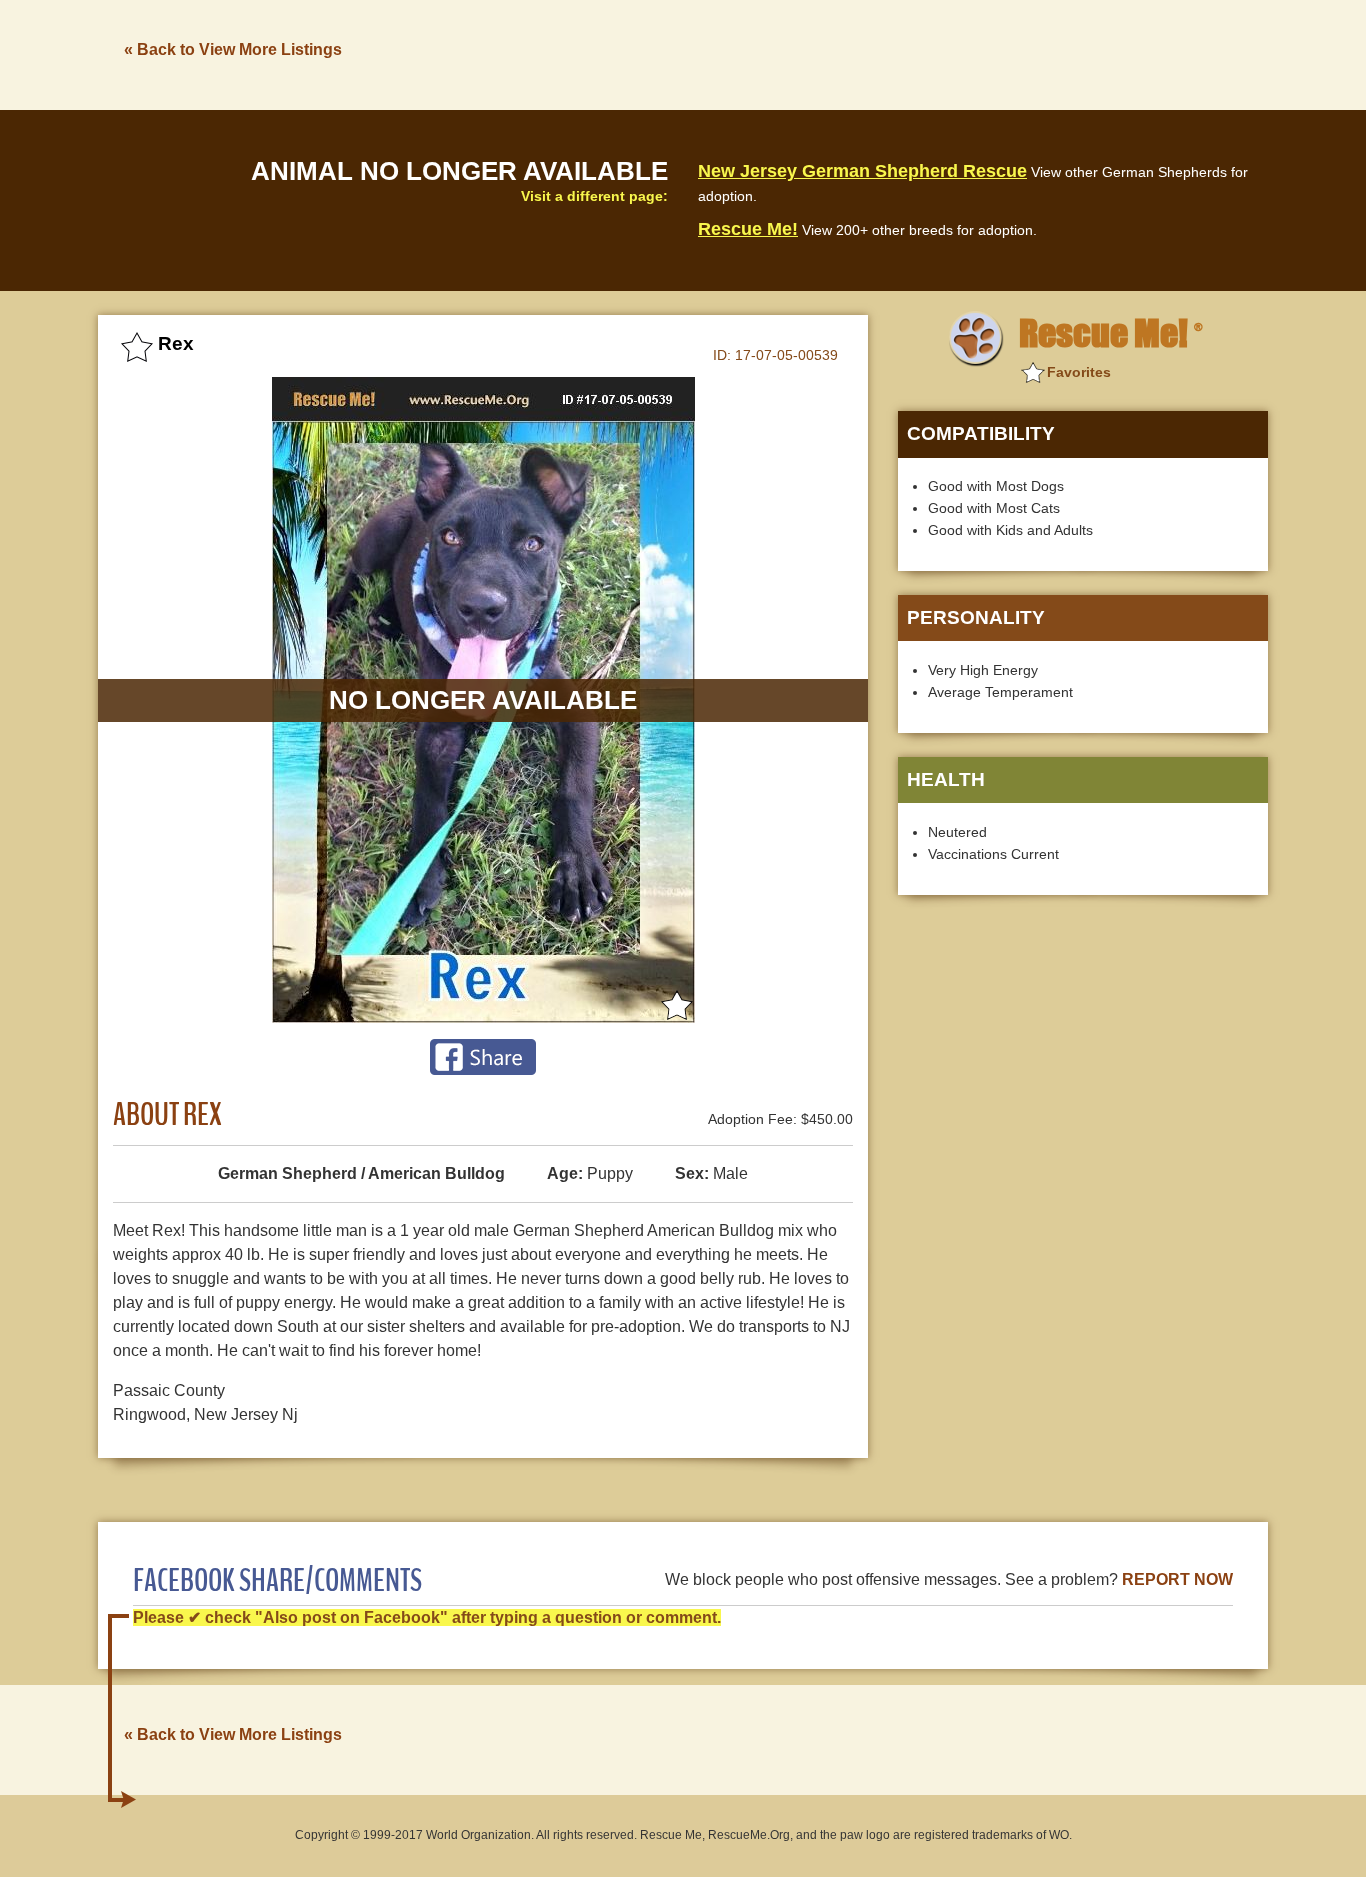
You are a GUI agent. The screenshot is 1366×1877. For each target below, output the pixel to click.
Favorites (1079, 372)
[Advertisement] (904, 53)
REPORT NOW (1177, 1579)
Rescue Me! (748, 229)
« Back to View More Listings (233, 49)
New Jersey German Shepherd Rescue (862, 171)
